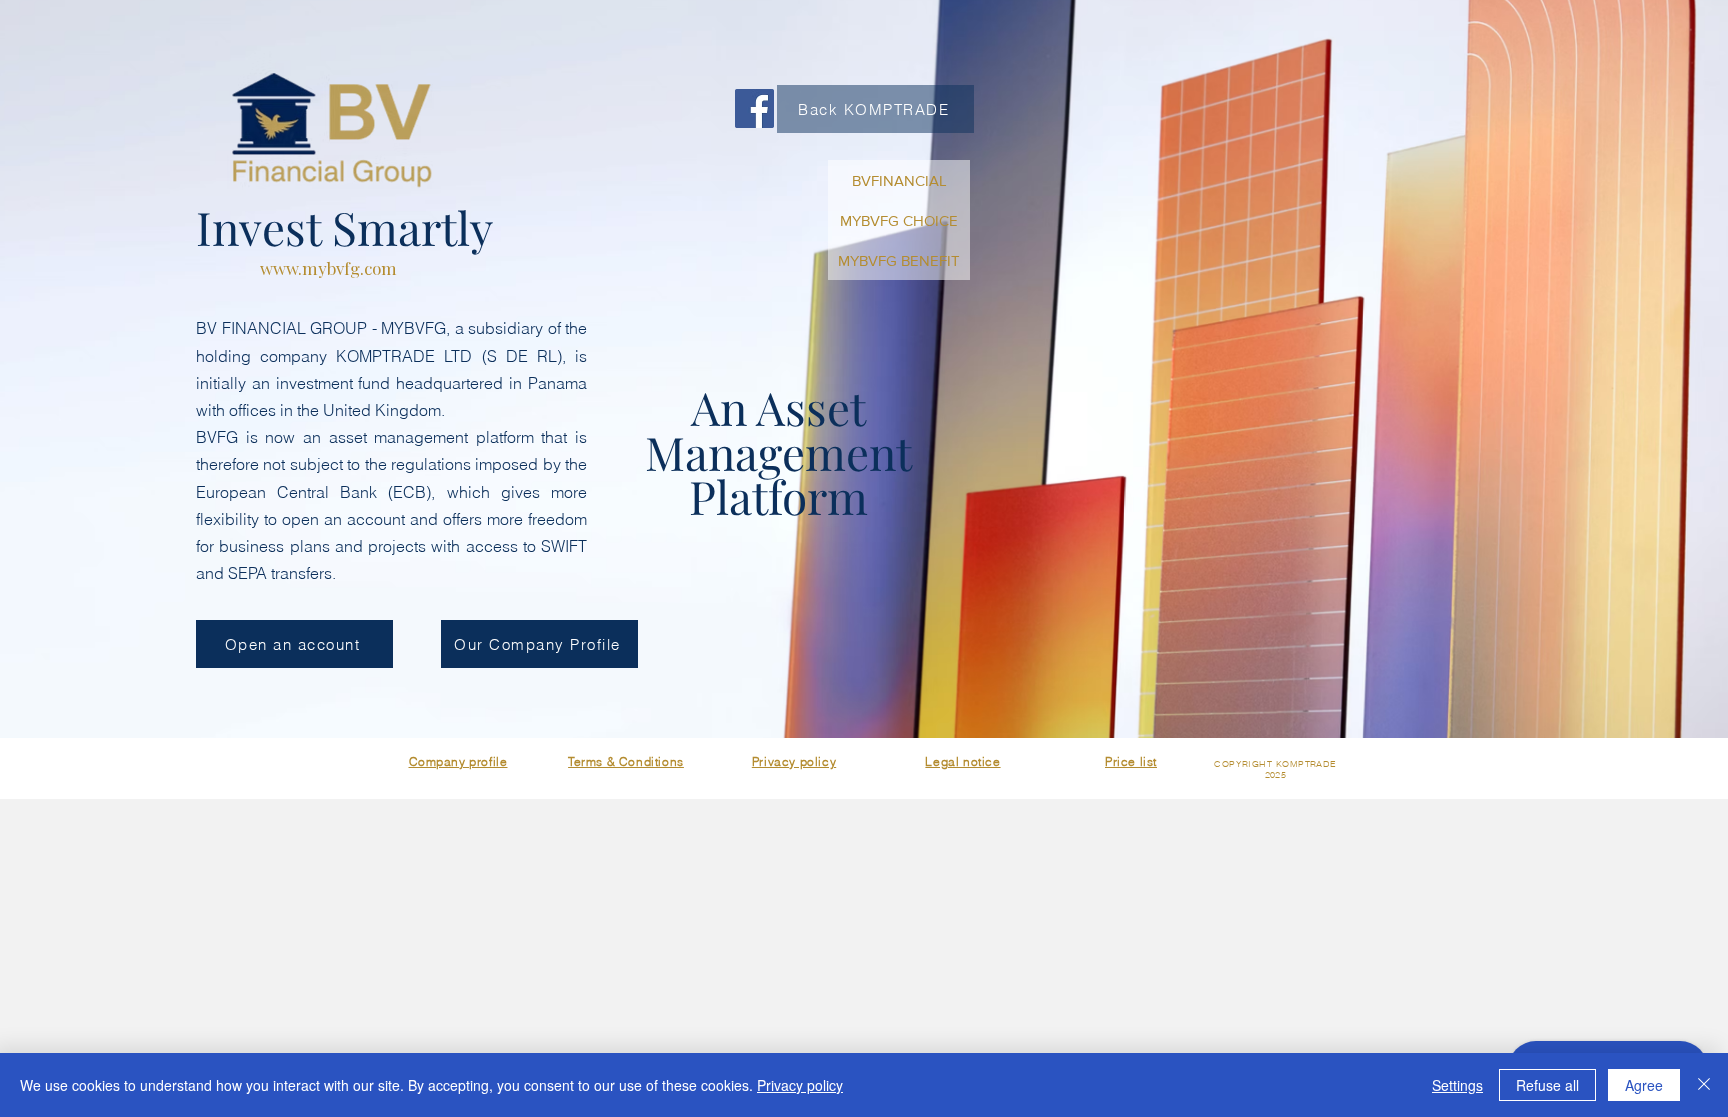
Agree (1644, 1085)
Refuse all (1547, 1085)
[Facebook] (754, 108)
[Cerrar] (1704, 1085)
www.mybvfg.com (328, 268)
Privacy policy (800, 1085)
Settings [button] (1457, 1085)
